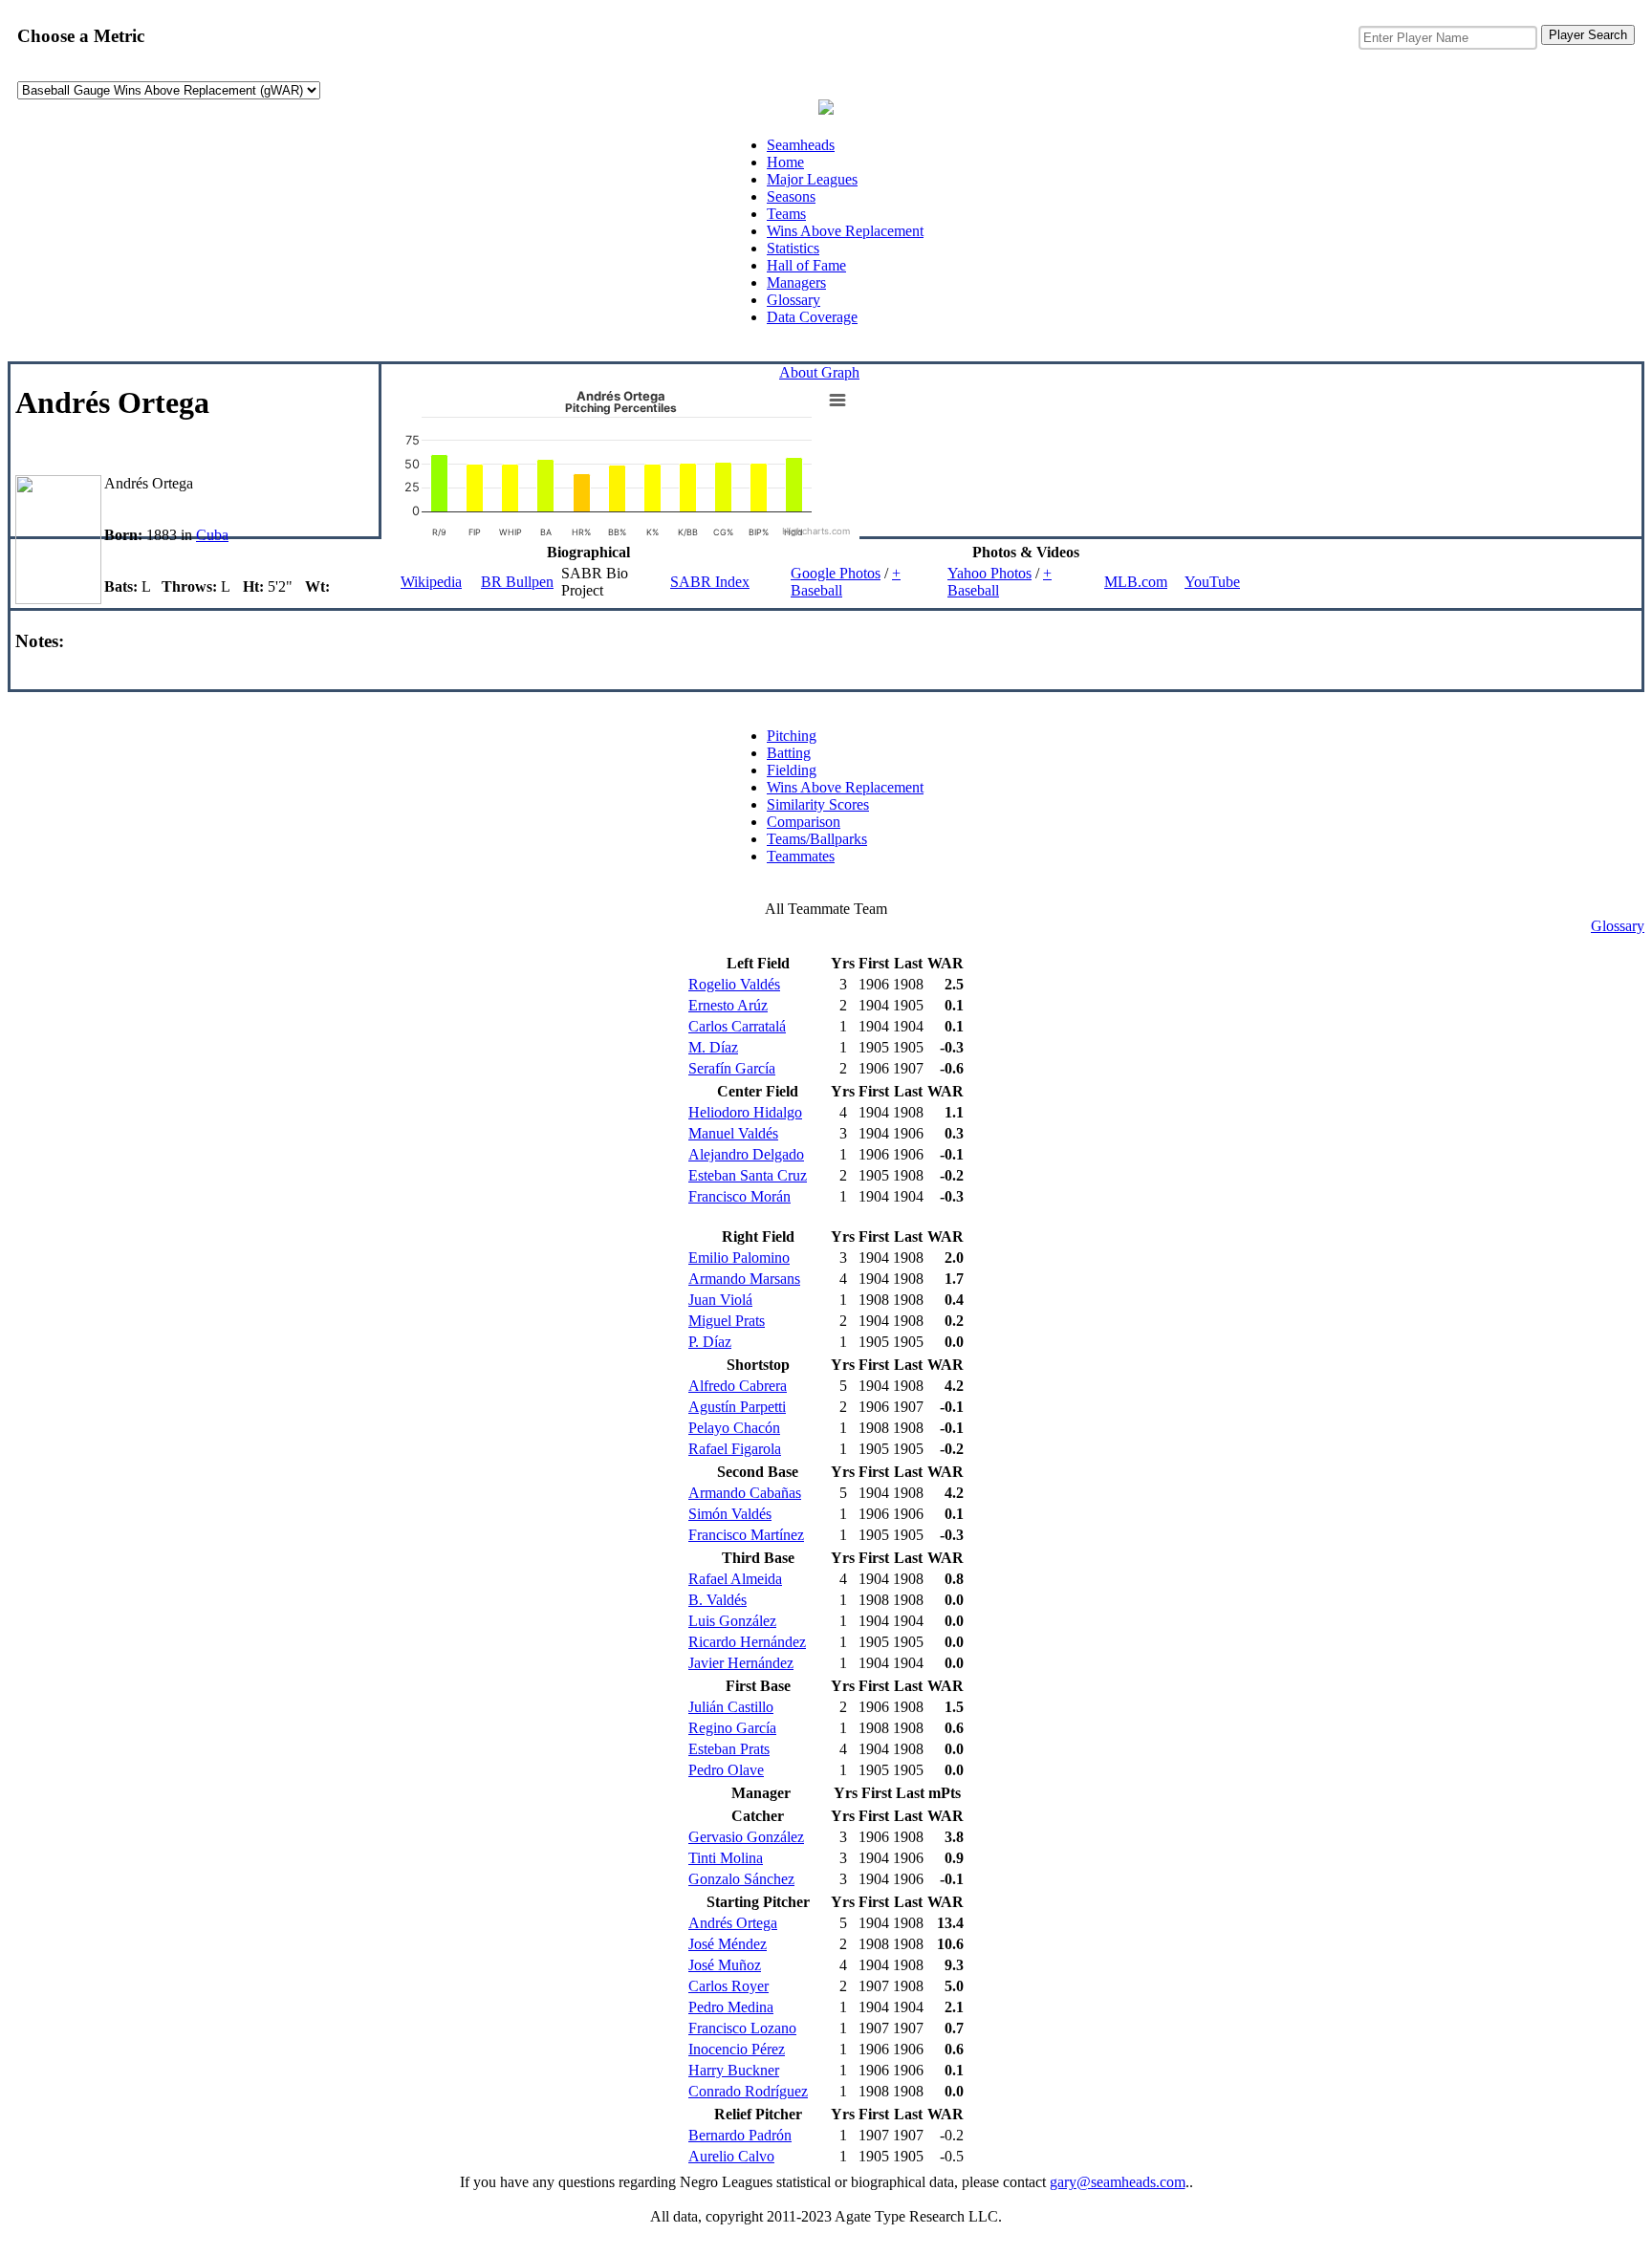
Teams (786, 214)
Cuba (212, 535)
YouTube (1212, 582)
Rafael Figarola (735, 1449)
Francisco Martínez (746, 1535)
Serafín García (732, 1068)
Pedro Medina (731, 2007)
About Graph (819, 372)
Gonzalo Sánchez (741, 1879)
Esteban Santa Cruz (748, 1175)
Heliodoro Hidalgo (745, 1112)
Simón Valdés (730, 1514)
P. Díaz (710, 1342)
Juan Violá (720, 1300)
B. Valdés (717, 1600)
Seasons (791, 196)
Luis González (732, 1621)
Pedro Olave (726, 1770)
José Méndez (728, 1944)
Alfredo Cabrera (738, 1386)
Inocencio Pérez (737, 2049)
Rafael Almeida (735, 1579)
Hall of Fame (806, 265)
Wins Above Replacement (845, 231)
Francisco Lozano (742, 2028)
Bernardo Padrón (740, 2135)
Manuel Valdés (733, 1133)
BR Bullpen (517, 582)
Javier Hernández (741, 1663)
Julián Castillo (731, 1707)
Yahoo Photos (989, 573)
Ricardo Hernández (747, 1642)
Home (785, 162)
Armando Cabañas (745, 1493)
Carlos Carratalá (737, 1026)
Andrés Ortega (733, 1923)
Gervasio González (746, 1837)
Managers (796, 282)
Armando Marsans (744, 1279)
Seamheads (801, 145)
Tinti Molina (726, 1858)
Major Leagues (812, 179)
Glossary (793, 300)
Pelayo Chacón (734, 1428)
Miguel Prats (727, 1321)
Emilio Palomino (739, 1258)
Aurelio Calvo (731, 2156)
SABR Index (710, 582)
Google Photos (836, 573)
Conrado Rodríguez (748, 2091)
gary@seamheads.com (1118, 2182)
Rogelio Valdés (734, 984)
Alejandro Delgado (746, 1154)
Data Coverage (812, 317)
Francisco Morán (739, 1196)
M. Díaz (713, 1047)
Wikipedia (431, 582)
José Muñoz (725, 1965)
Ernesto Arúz (728, 1005)
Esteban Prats (729, 1749)
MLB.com (1136, 582)
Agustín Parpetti (737, 1407)
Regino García (732, 1728)
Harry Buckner (734, 2070)
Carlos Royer (728, 1986)
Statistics (793, 248)
